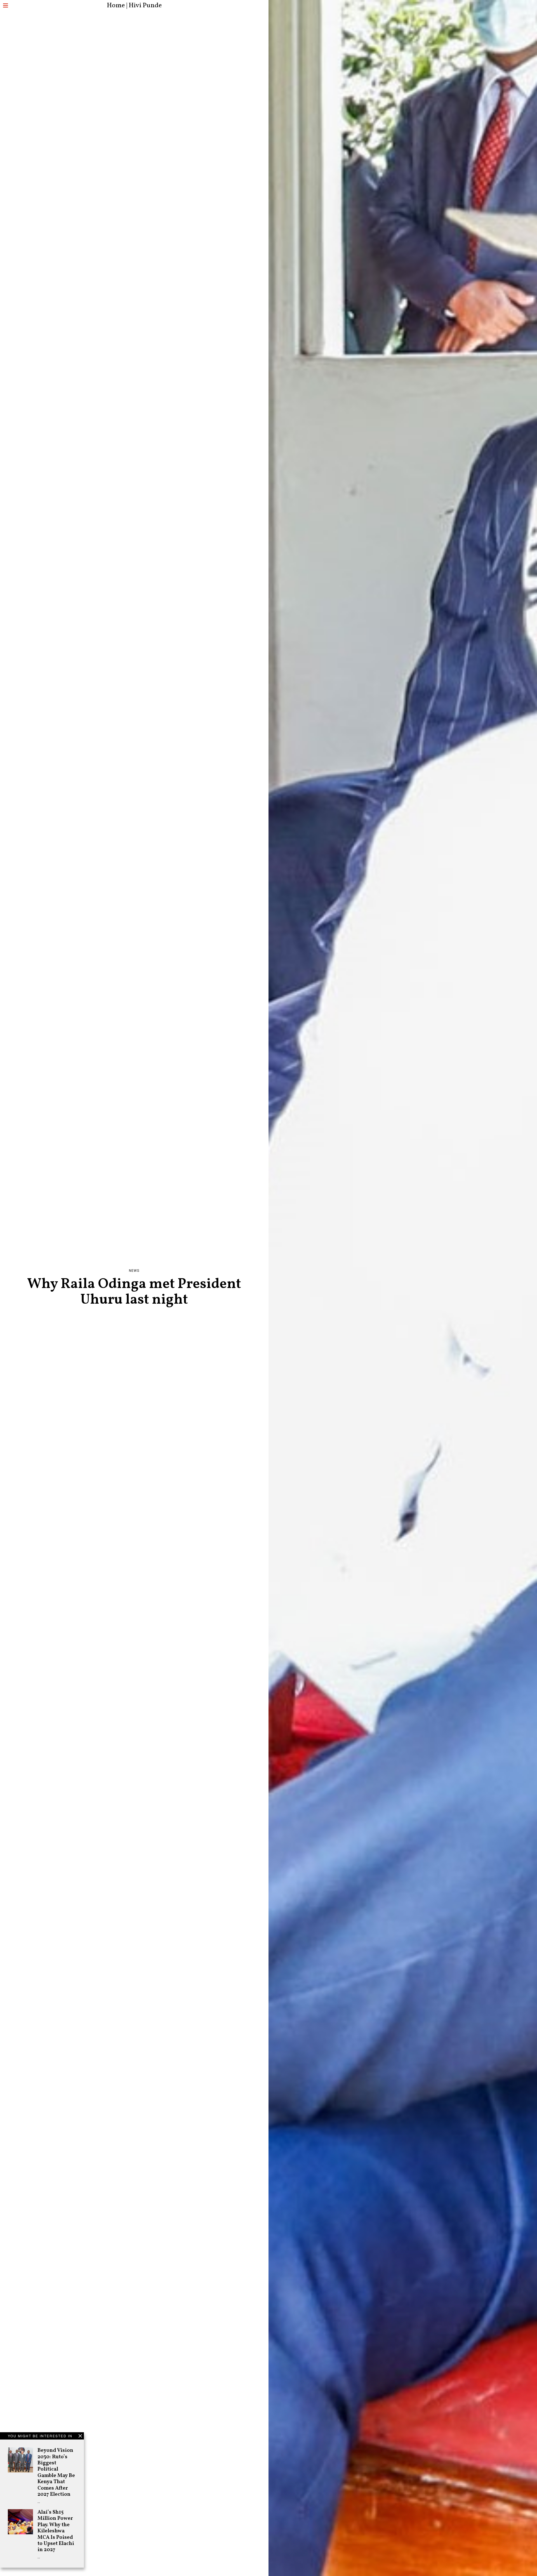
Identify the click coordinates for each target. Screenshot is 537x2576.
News (134, 1271)
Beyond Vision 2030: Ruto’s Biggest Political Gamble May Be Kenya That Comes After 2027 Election (56, 2472)
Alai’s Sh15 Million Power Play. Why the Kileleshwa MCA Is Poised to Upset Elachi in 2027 (56, 2531)
